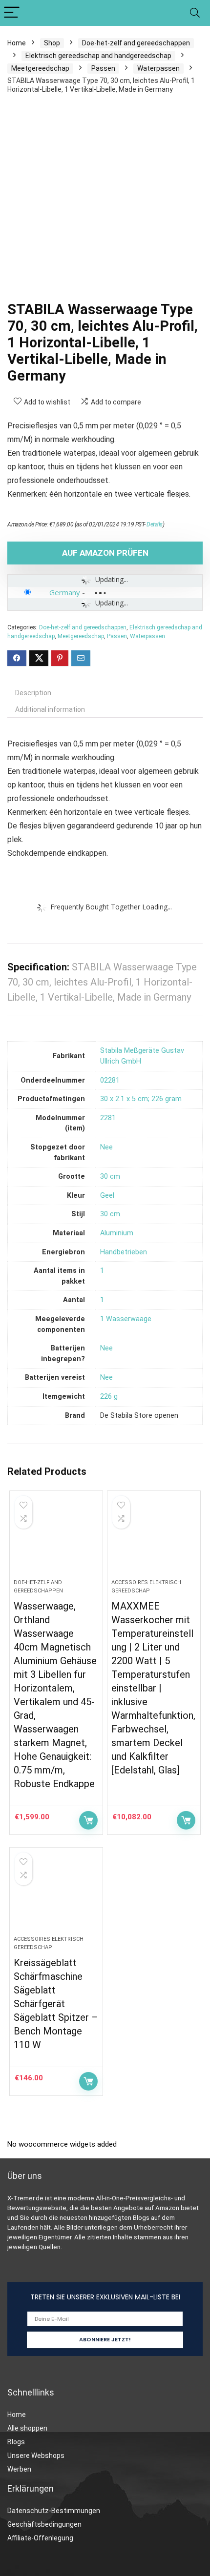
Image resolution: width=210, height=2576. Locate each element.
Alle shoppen (27, 2428)
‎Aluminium (117, 1233)
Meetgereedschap (40, 68)
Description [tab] (33, 693)
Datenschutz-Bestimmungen (54, 2511)
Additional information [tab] (50, 709)
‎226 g (109, 1397)
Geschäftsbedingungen (44, 2524)
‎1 (102, 1271)
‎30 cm (110, 1177)
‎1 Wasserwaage (126, 1319)
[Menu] (12, 13)
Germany (65, 592)
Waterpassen (158, 68)
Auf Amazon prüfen (105, 553)
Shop (52, 43)
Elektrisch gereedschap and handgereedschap (98, 56)
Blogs (16, 2442)
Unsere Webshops (36, 2455)
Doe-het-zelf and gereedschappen (136, 43)
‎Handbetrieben (124, 1252)
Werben (19, 2469)
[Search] (195, 13)
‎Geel (107, 1196)
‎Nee (106, 1147)
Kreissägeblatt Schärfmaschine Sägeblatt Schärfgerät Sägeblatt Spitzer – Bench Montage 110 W (56, 2004)
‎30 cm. (111, 1214)
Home (17, 43)
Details (155, 524)
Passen (103, 68)
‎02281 (110, 1080)
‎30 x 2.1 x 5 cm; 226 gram (141, 1099)
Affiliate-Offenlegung (40, 2538)
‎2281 (108, 1118)
